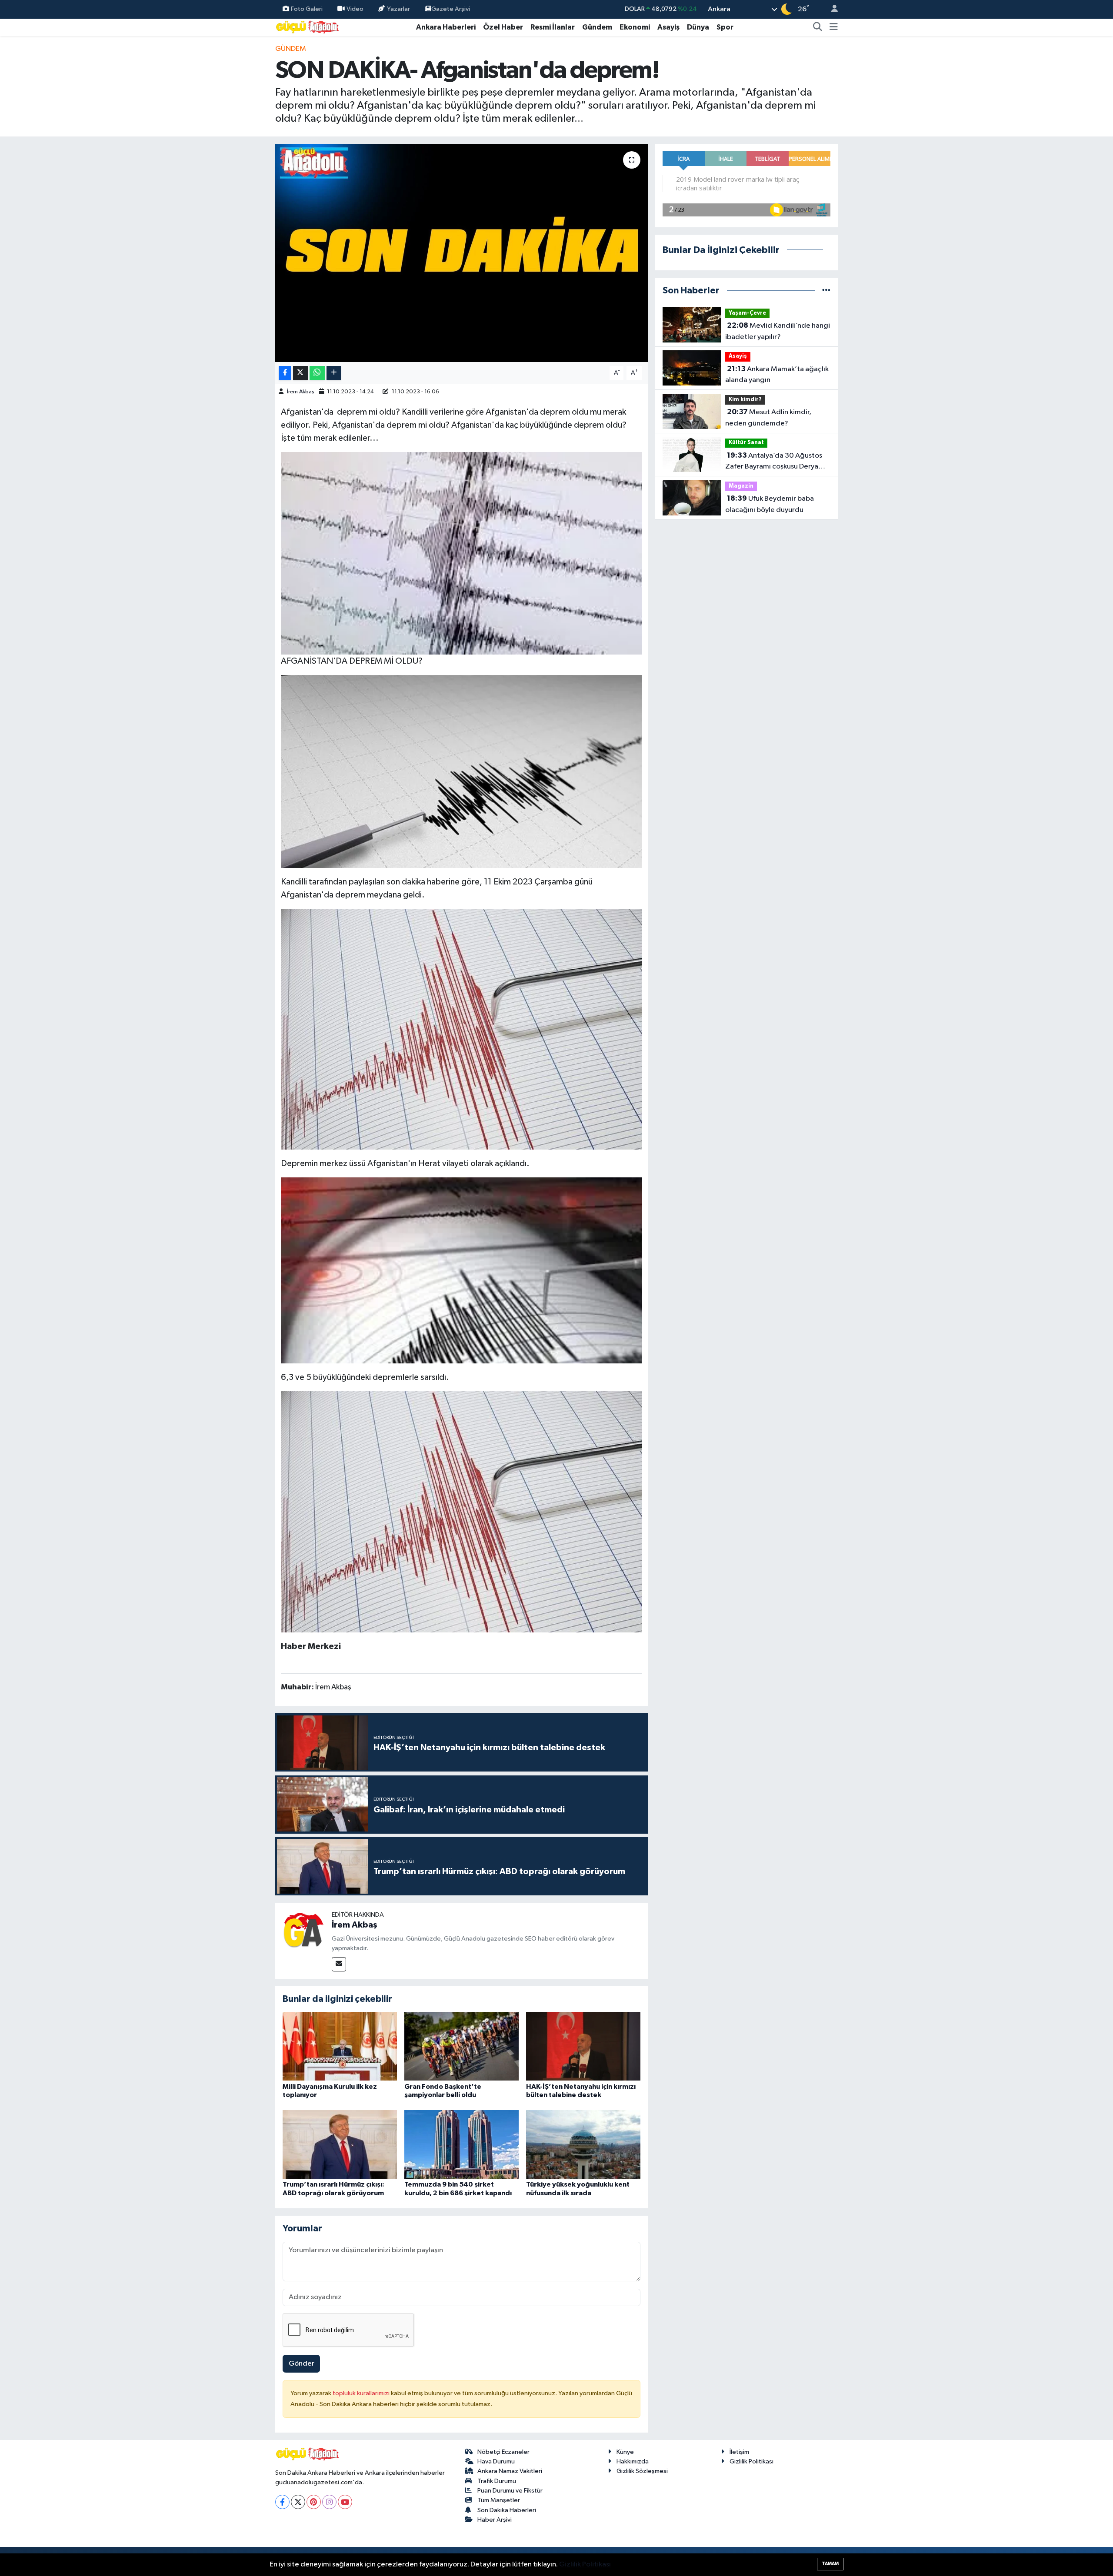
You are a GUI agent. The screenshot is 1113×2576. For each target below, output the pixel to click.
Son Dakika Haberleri (507, 2510)
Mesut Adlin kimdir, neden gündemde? (768, 418)
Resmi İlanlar (553, 27)
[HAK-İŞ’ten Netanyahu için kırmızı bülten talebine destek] (583, 2046)
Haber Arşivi (495, 2520)
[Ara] (818, 27)
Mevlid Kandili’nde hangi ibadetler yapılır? (778, 331)
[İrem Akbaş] (303, 1931)
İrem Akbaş (301, 392)
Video (355, 9)
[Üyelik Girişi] (831, 9)
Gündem (597, 27)
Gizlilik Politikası (751, 2461)
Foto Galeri (307, 9)
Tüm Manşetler (499, 2500)
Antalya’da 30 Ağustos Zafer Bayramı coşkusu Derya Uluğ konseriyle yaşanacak (774, 462)
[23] (462, 553)
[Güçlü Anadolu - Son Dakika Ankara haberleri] (308, 27)
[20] (462, 1270)
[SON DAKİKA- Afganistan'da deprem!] (462, 253)
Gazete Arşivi (451, 9)
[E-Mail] (339, 1964)
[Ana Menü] (834, 27)
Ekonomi (635, 27)
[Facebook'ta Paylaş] (285, 373)
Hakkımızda (633, 2461)
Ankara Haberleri (446, 27)
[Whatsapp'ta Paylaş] (317, 373)
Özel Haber (503, 27)
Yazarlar (398, 9)
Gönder (302, 2364)
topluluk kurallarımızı (362, 2393)
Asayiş (668, 27)
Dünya (698, 27)
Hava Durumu (496, 2461)
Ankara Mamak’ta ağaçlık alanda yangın (777, 375)
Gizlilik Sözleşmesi (642, 2471)
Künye (625, 2452)
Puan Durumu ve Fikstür (510, 2491)
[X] (298, 2502)
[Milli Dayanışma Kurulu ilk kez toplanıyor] (340, 2046)
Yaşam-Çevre (747, 313)
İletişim (739, 2452)
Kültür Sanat (746, 443)
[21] (462, 1029)
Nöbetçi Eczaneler (503, 2452)
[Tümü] (826, 291)
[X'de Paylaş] (300, 373)
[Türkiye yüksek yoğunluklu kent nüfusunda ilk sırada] (583, 2144)
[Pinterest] (314, 2502)
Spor (725, 27)
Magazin (741, 486)
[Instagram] (329, 2502)
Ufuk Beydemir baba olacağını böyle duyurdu (770, 504)
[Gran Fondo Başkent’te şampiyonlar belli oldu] (462, 2046)
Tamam (830, 2564)
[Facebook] (282, 2502)
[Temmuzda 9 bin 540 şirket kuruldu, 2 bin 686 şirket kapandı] (462, 2144)
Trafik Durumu (497, 2481)
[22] (462, 771)
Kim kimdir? (745, 400)
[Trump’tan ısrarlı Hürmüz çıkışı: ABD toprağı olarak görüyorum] (340, 2144)
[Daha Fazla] (334, 373)
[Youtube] (345, 2502)
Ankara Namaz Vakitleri (510, 2471)
